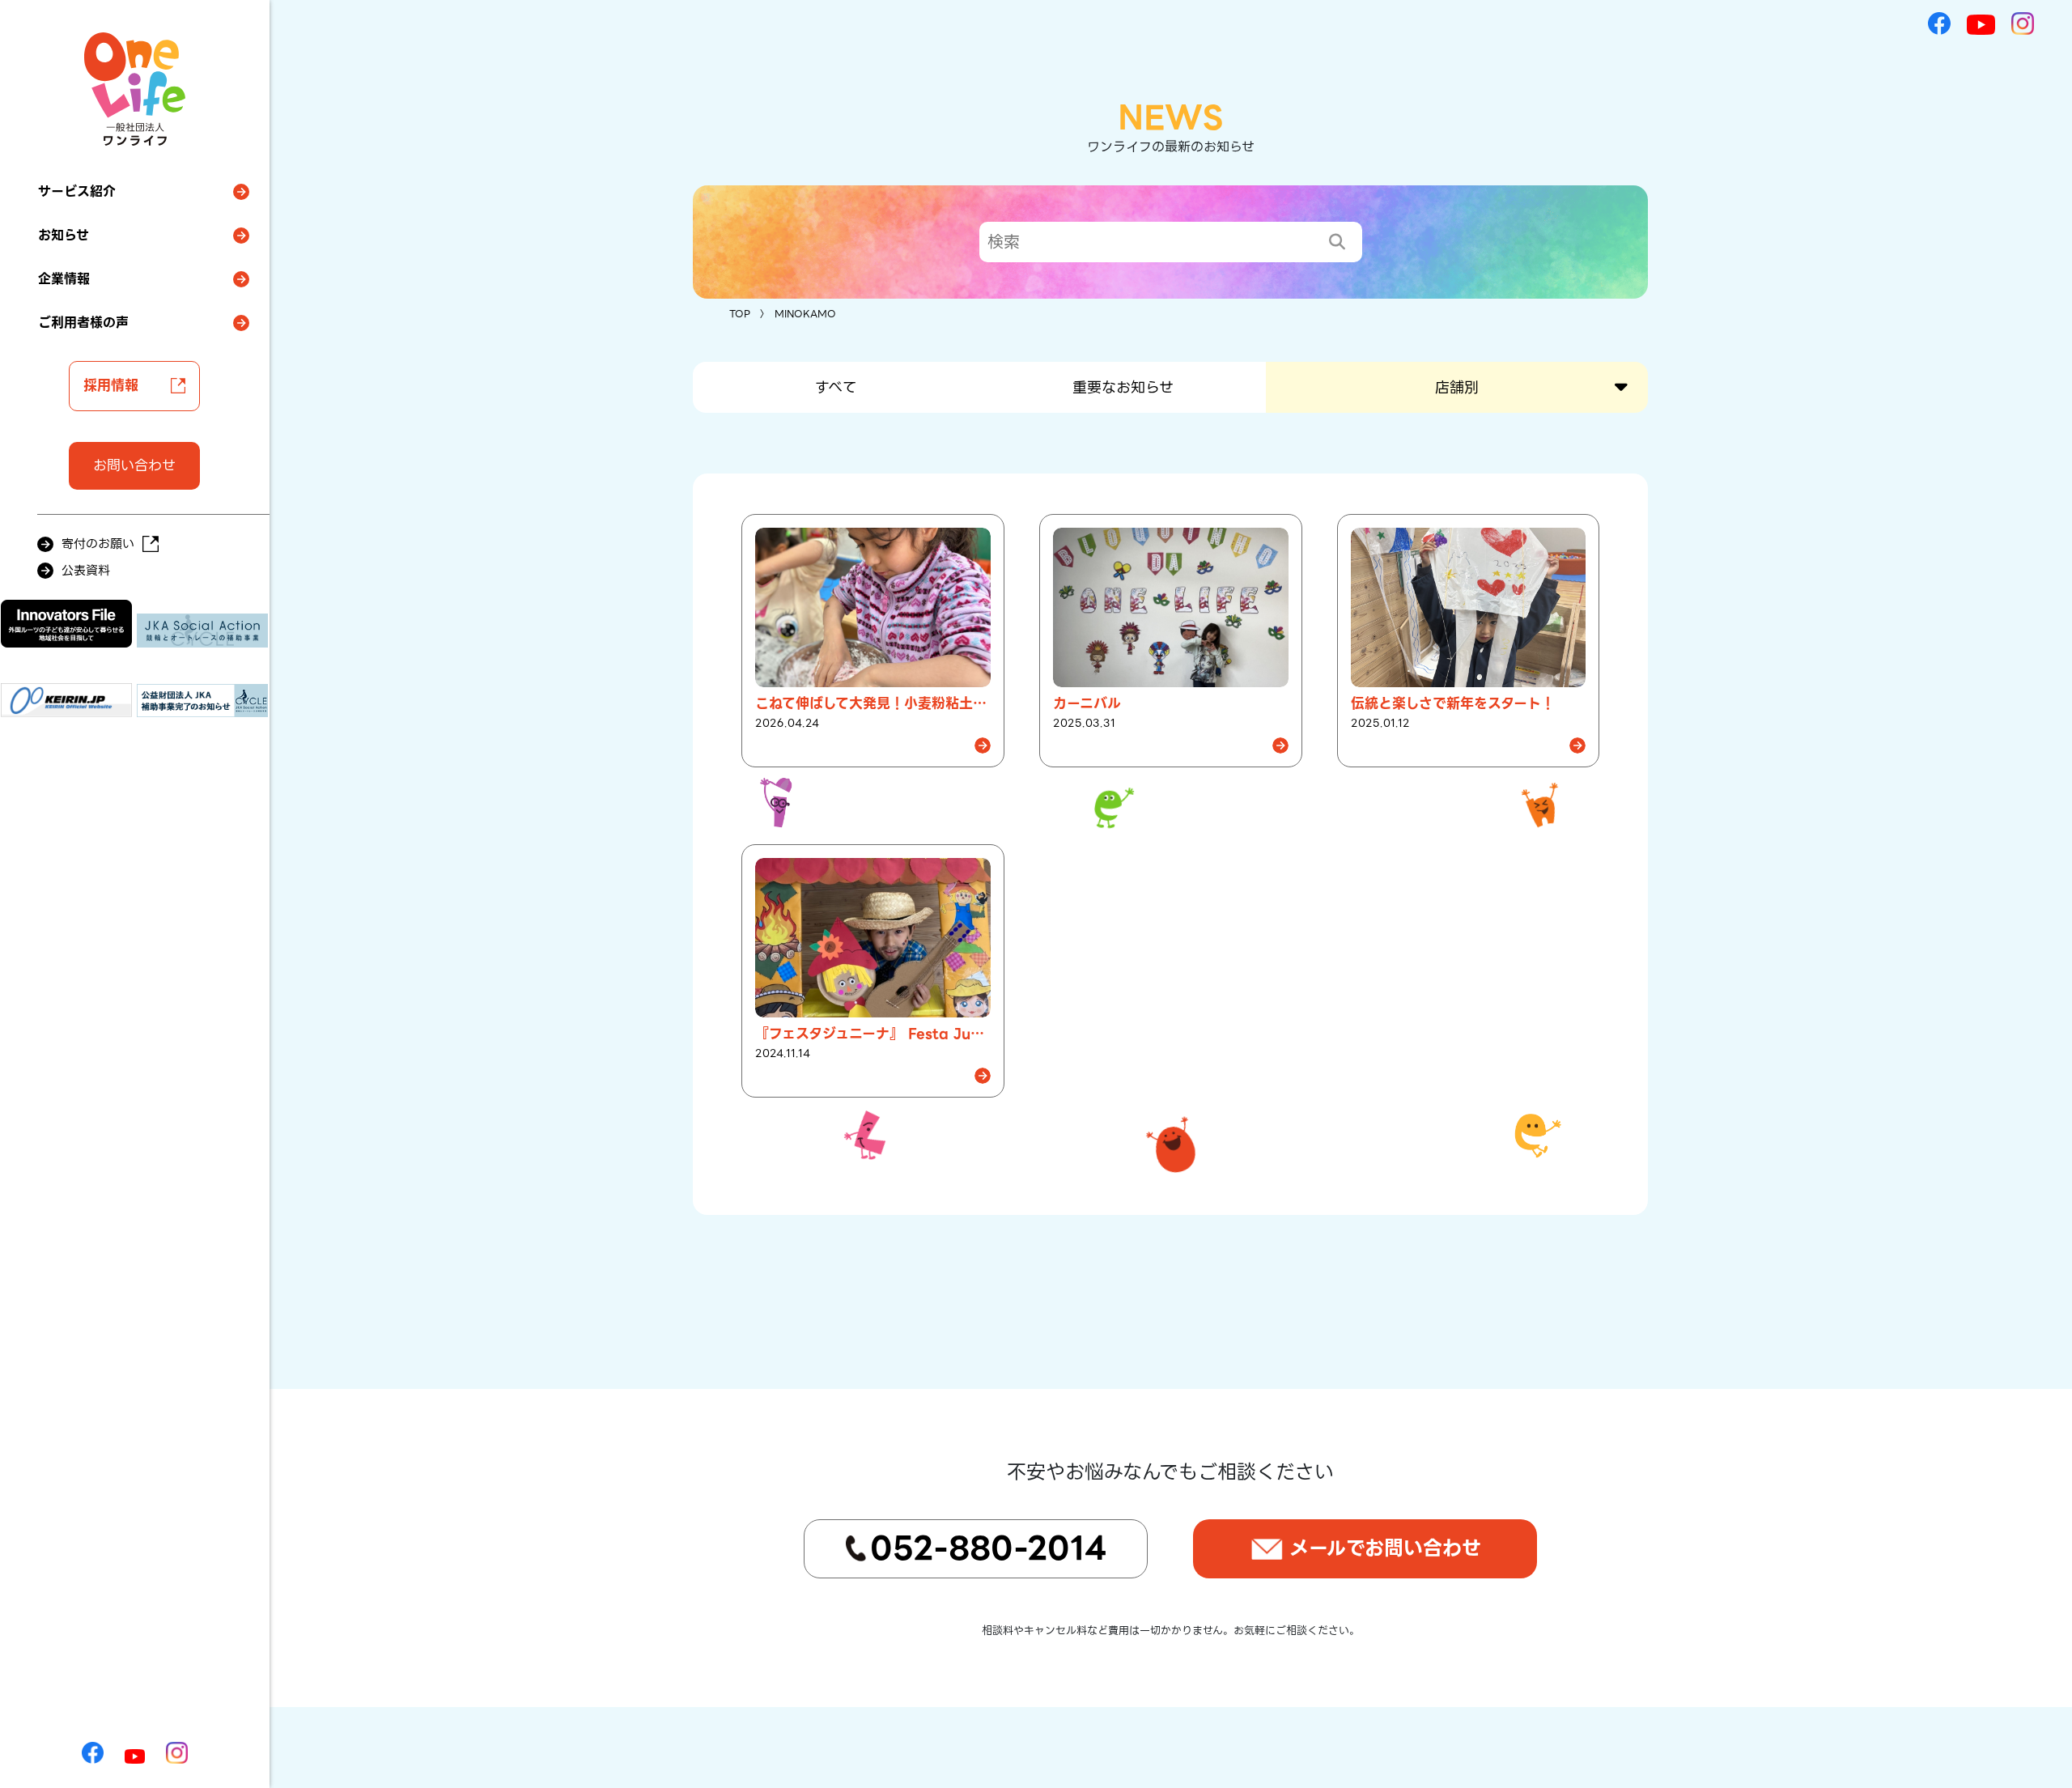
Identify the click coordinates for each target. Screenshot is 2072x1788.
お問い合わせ (134, 465)
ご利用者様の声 (83, 323)
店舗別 (1457, 387)
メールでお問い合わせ (1385, 1548)
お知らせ (64, 235)
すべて (836, 387)
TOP (740, 314)
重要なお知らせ (1123, 387)
